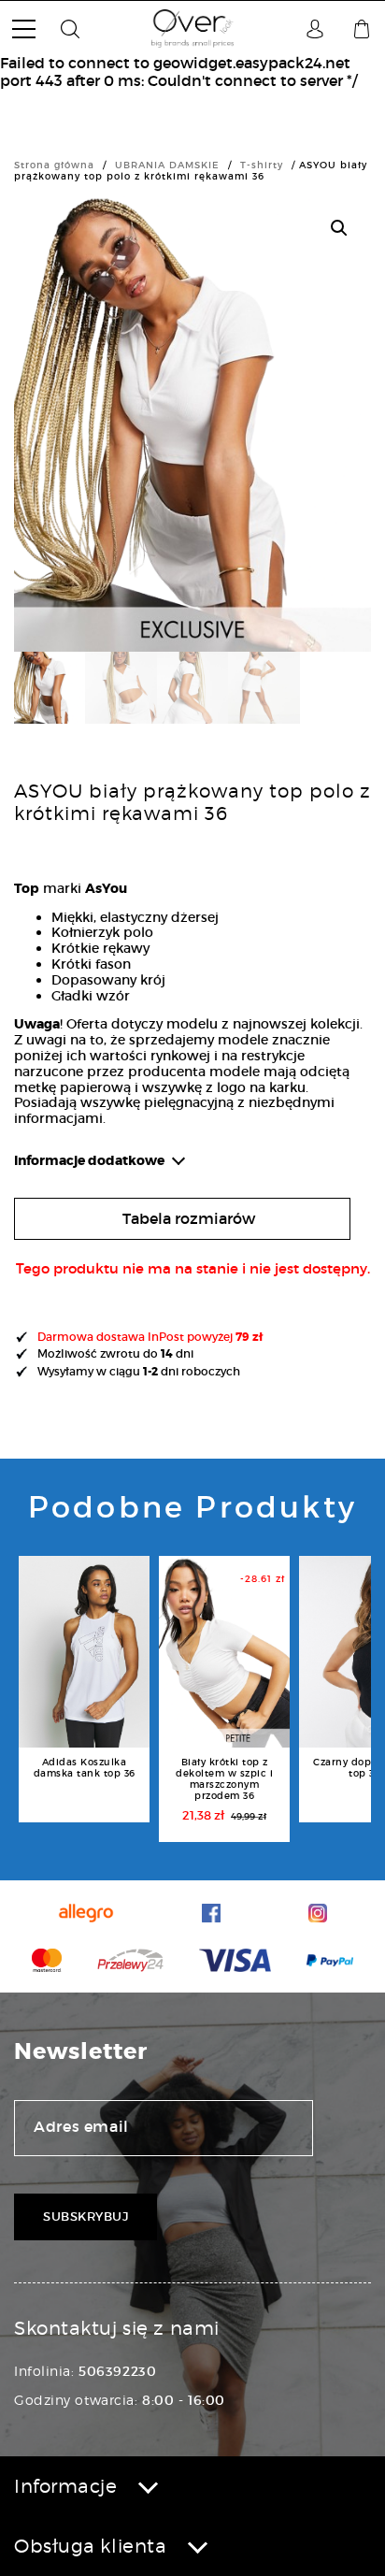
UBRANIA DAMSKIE (167, 165)
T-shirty (262, 165)
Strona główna (54, 165)
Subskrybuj (86, 2216)
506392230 (117, 2371)
